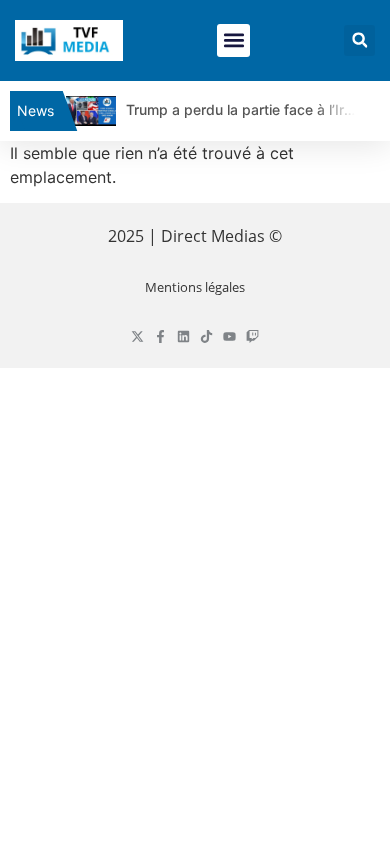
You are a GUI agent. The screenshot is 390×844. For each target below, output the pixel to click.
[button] (233, 40)
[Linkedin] (183, 336)
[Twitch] (252, 336)
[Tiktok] (206, 336)
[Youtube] (229, 336)
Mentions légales (195, 287)
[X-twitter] (137, 336)
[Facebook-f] (160, 336)
